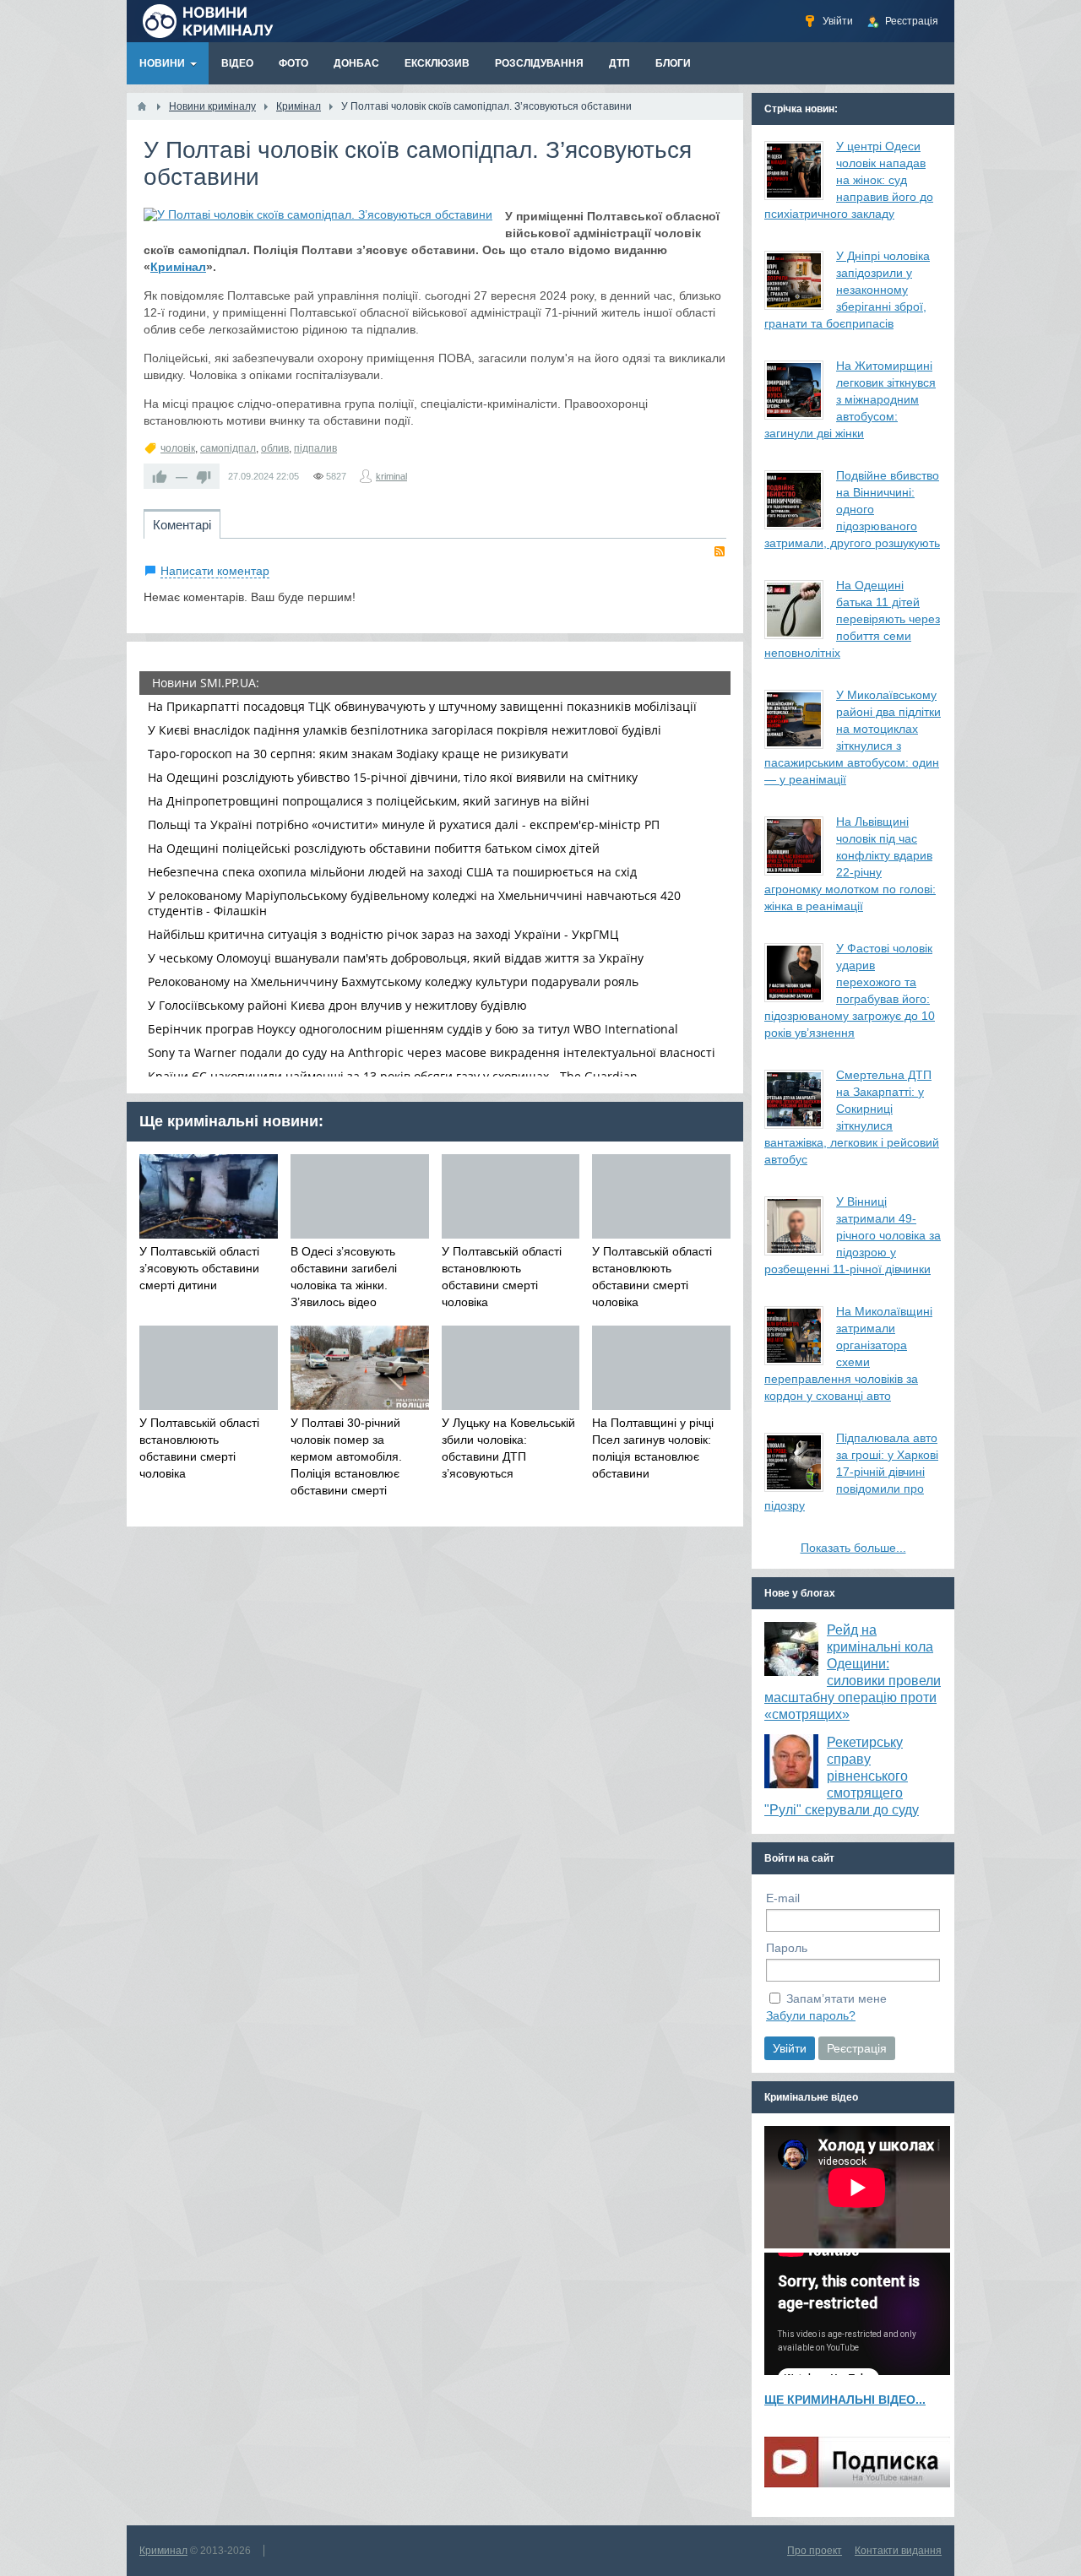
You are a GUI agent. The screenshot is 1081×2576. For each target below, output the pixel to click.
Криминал (163, 2551)
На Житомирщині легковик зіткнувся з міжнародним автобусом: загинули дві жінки (850, 399)
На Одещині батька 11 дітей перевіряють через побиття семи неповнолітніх (852, 619)
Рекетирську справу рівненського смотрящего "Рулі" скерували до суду (842, 1776)
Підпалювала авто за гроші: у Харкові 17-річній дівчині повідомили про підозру (851, 1472)
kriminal (391, 476)
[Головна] (142, 106)
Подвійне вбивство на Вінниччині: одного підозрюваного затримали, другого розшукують (852, 509)
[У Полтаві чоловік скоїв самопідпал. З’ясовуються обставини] (318, 214)
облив (275, 448)
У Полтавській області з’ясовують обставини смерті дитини (199, 1268)
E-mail (783, 1898)
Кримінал (178, 267)
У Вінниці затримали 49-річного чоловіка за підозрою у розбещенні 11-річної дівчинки (853, 1235)
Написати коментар (215, 571)
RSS (720, 551)
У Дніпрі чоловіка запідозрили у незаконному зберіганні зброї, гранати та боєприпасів (847, 290)
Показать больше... (853, 1548)
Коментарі (182, 525)
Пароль (787, 1948)
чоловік (178, 448)
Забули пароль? (811, 2015)
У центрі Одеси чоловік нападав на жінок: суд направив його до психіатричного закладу (849, 180)
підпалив (315, 448)
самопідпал (228, 448)
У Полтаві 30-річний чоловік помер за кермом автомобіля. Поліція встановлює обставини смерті (346, 1456)
